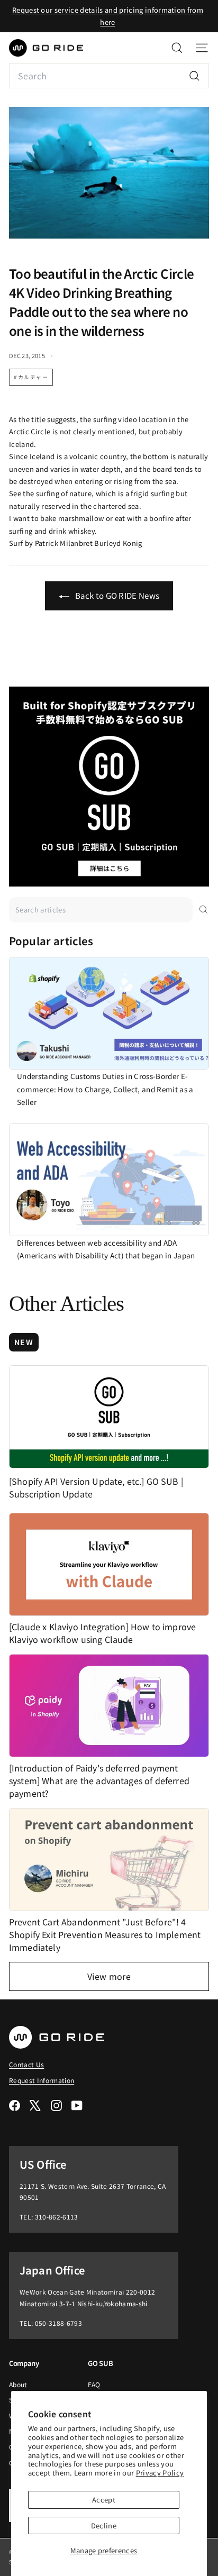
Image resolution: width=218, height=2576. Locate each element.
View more (109, 1976)
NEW (24, 1342)
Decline (104, 2525)
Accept (104, 2500)
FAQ (94, 2384)
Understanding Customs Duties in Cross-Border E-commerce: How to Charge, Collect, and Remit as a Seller (105, 1089)
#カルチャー (31, 377)
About (18, 2384)
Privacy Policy (160, 2473)
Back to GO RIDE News (117, 595)
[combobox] (109, 76)
